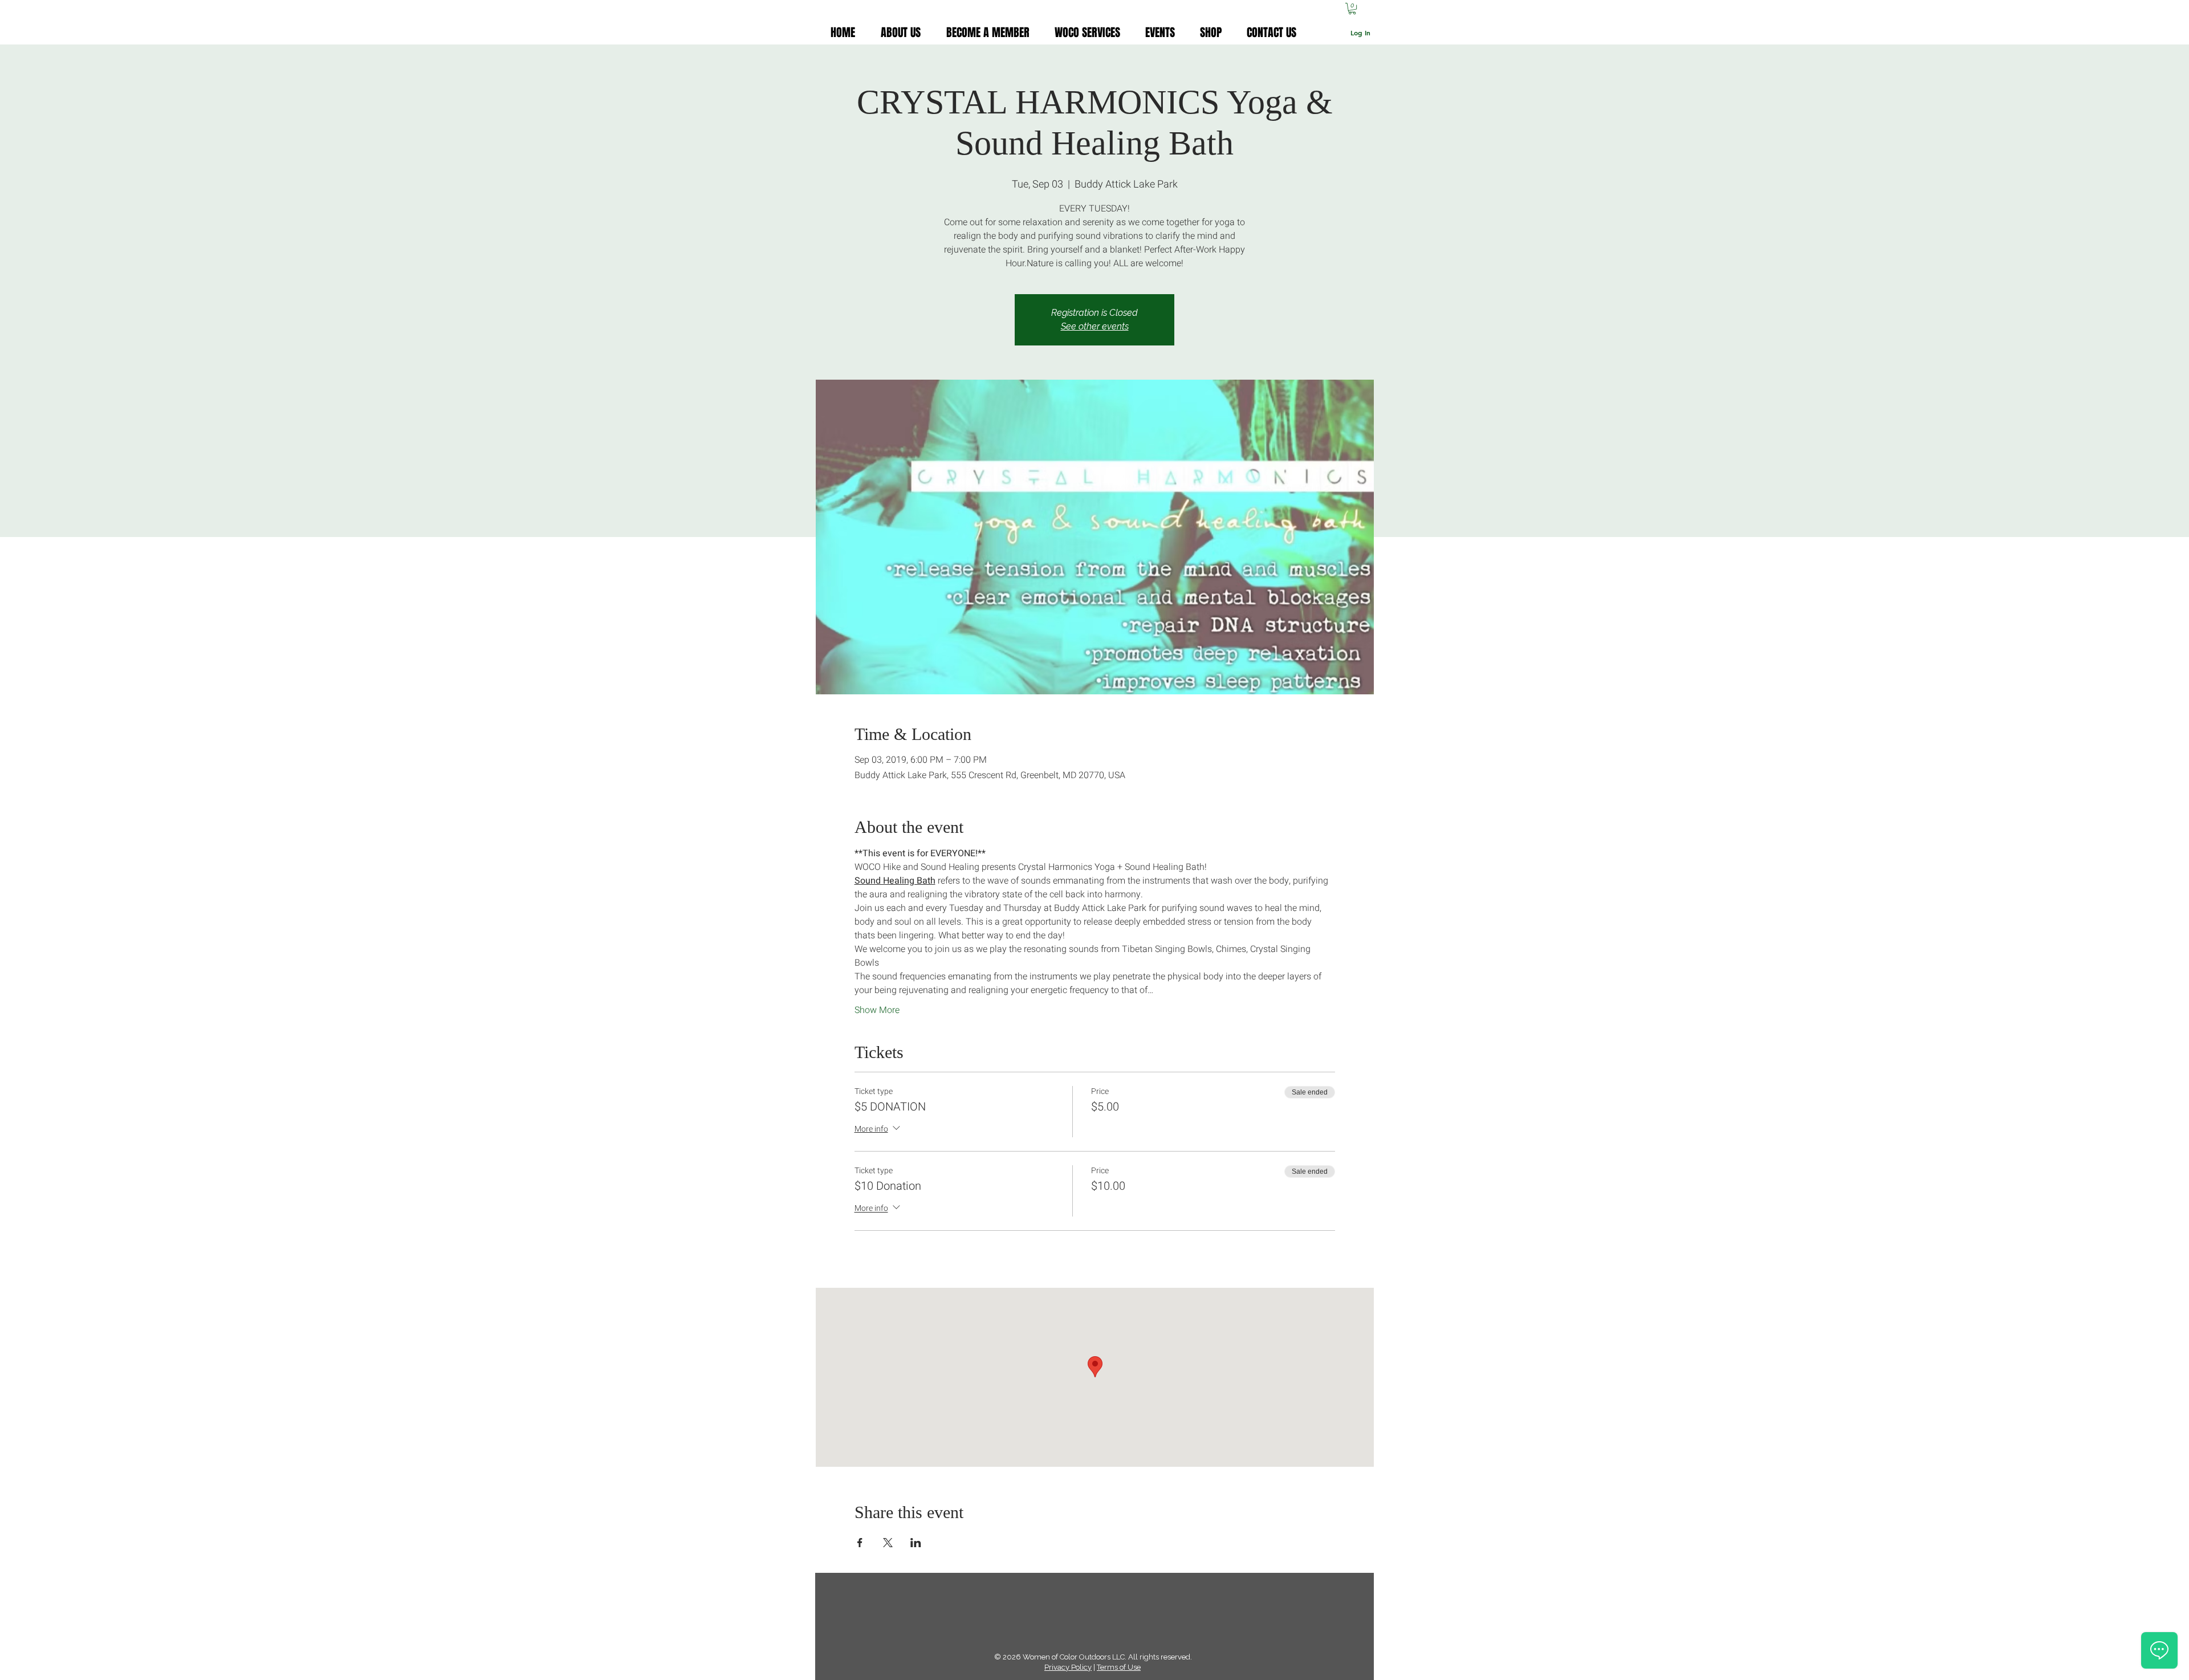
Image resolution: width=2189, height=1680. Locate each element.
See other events (1095, 326)
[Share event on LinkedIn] (916, 1543)
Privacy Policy (1068, 1667)
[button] (1352, 9)
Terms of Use (1119, 1667)
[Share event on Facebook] (860, 1543)
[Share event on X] (888, 1543)
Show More (877, 1010)
